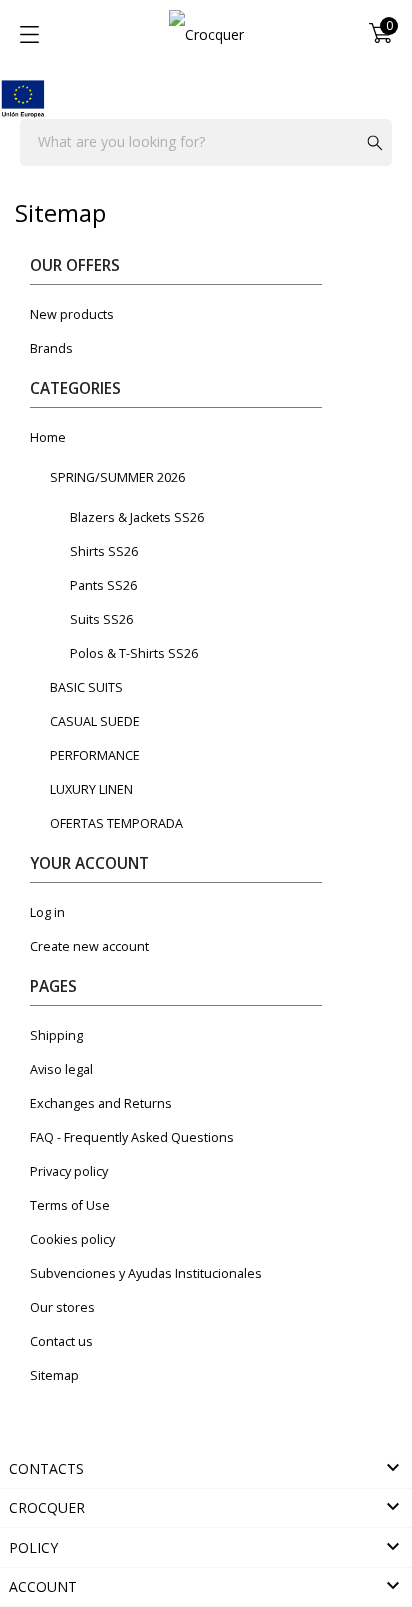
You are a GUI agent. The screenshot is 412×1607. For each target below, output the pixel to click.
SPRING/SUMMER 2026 (117, 477)
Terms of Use (70, 1205)
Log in (47, 912)
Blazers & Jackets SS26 (137, 517)
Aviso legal (61, 1069)
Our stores (62, 1307)
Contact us (61, 1341)
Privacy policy (69, 1171)
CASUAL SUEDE (95, 721)
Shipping (56, 1035)
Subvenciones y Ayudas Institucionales (146, 1273)
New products (72, 314)
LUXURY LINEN (91, 789)
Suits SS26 (101, 619)
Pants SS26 (103, 585)
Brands (51, 348)
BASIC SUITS (86, 687)
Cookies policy (72, 1239)
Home (48, 437)
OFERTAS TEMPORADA (116, 823)
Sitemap (54, 1375)
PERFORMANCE (95, 755)
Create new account (89, 946)
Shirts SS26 (104, 551)
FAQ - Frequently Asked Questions (132, 1137)
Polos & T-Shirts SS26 (134, 653)
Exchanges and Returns (101, 1103)
